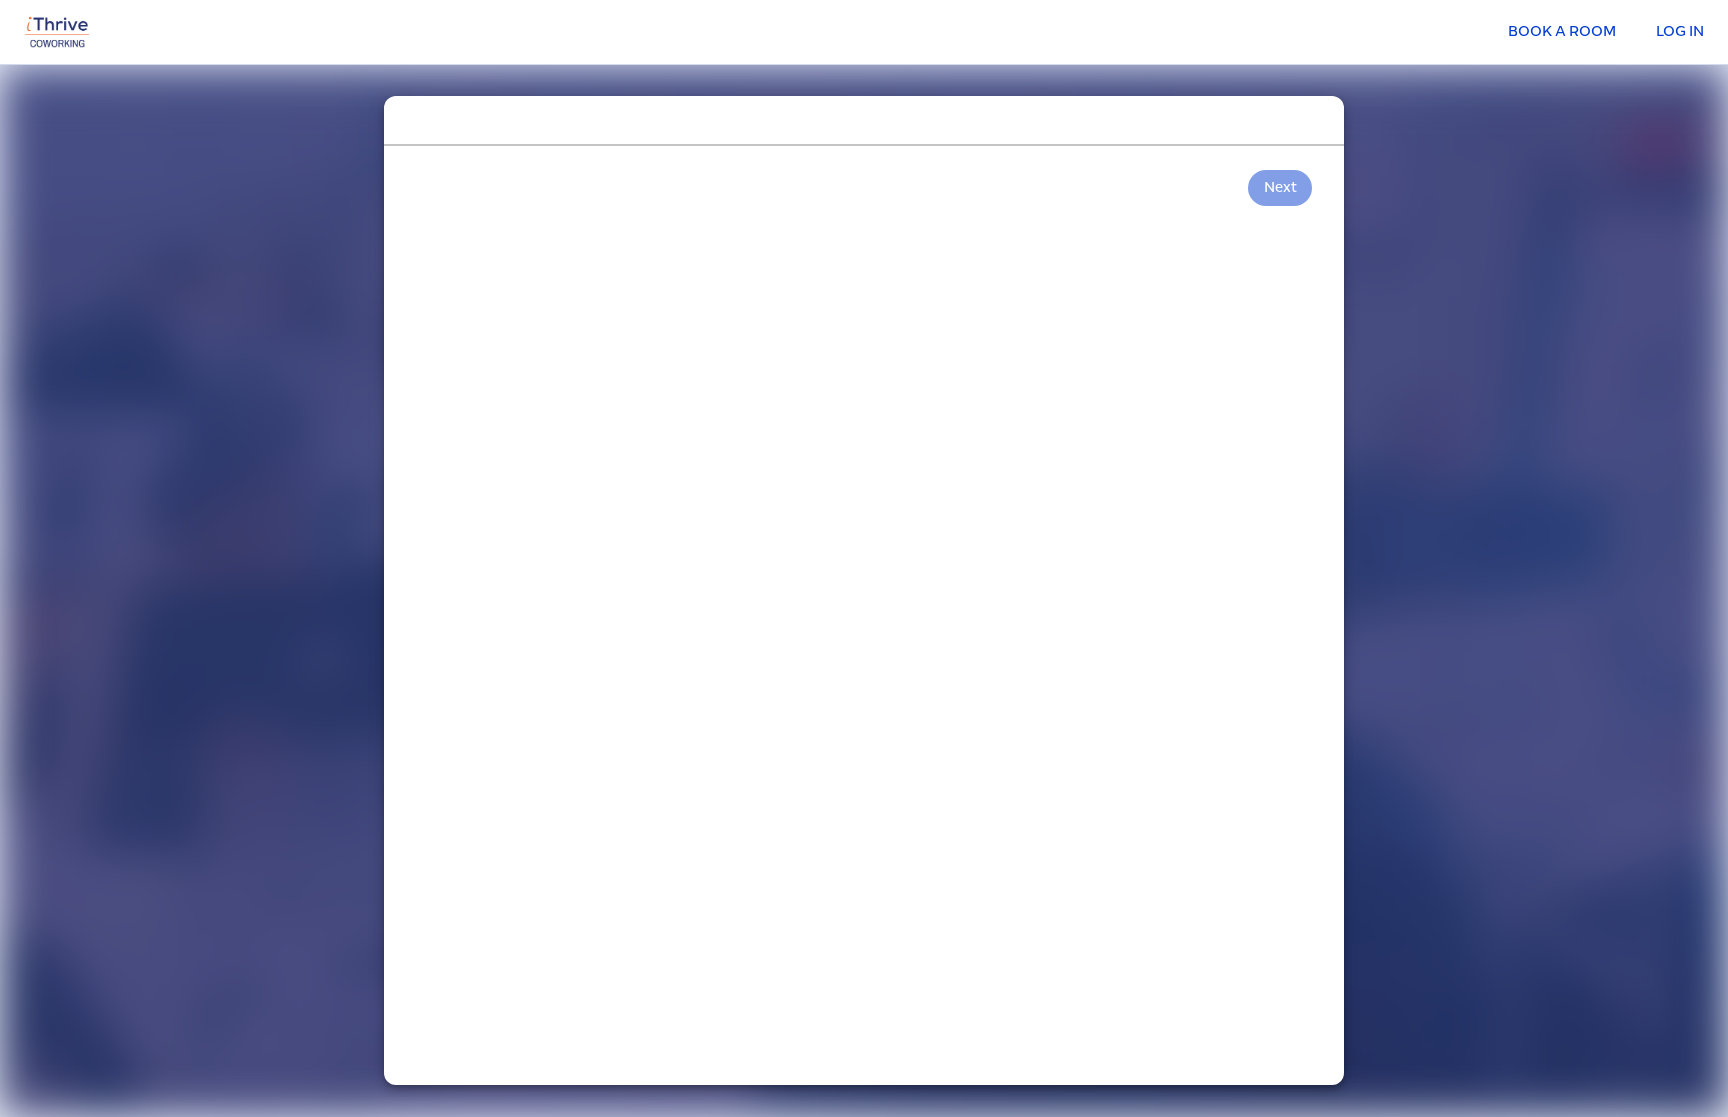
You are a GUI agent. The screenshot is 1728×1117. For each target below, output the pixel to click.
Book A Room (1562, 31)
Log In (1680, 31)
